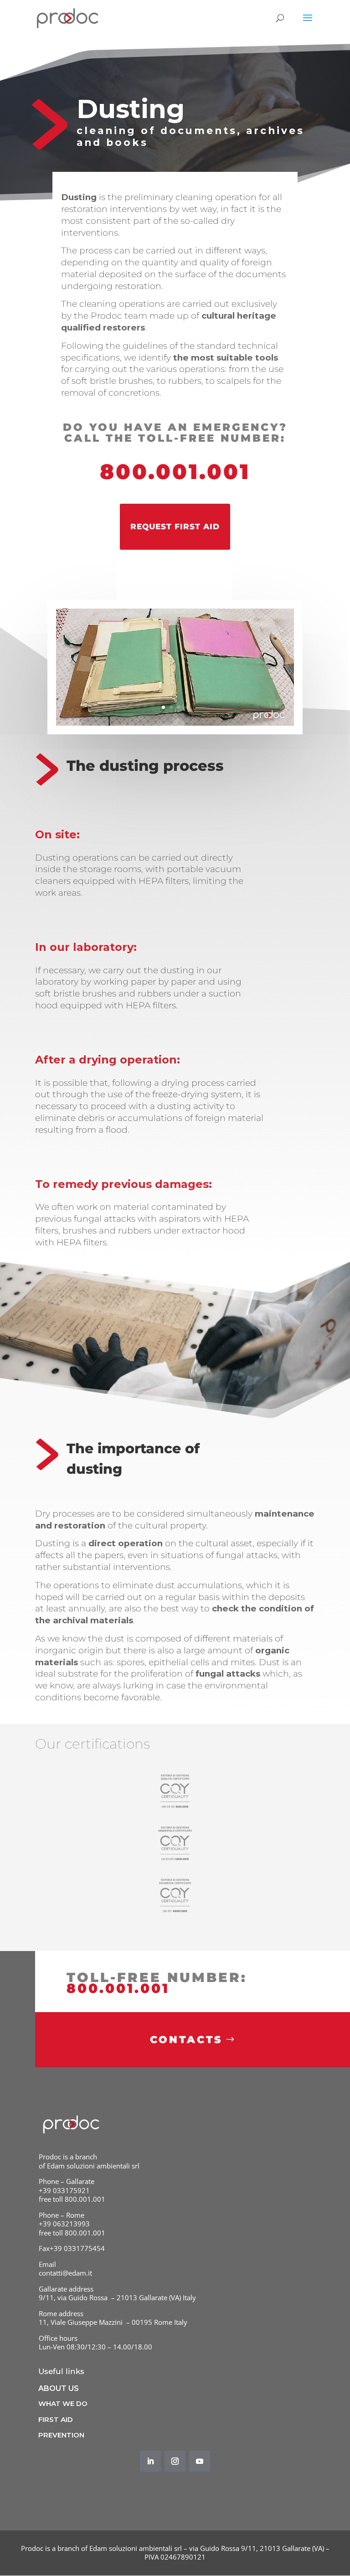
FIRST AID (56, 2419)
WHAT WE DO (63, 2403)
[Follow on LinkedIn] (150, 2461)
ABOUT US (59, 2388)
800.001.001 (175, 472)
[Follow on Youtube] (200, 2461)
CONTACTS (186, 2040)
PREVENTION (61, 2435)
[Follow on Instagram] (175, 2461)
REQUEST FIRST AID (175, 527)
